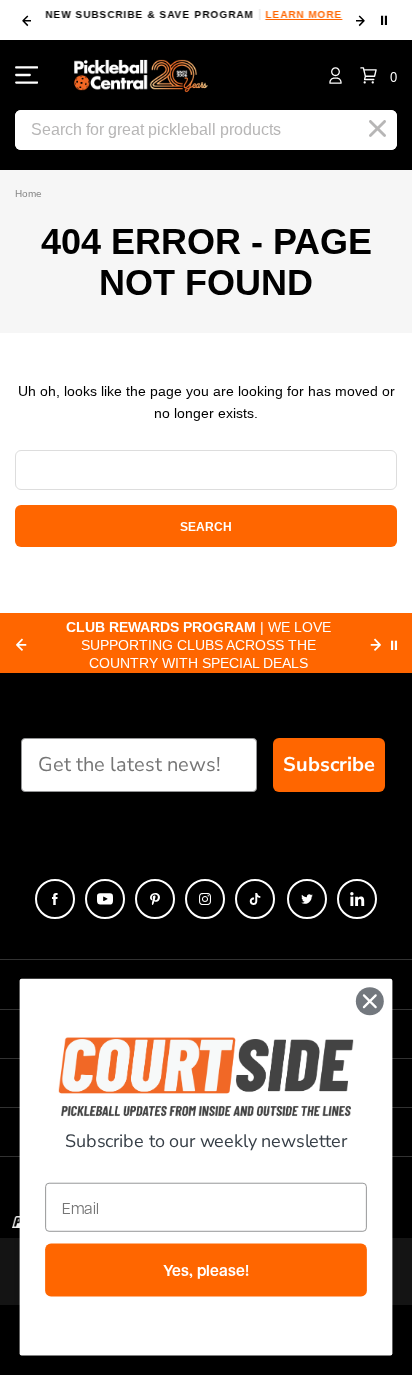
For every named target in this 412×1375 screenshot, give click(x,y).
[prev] (27, 21)
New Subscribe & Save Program (193, 14)
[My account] (335, 75)
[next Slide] (376, 645)
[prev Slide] (21, 645)
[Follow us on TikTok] (255, 899)
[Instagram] (205, 899)
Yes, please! (205, 1271)
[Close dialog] (369, 1001)
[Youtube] (105, 899)
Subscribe (329, 764)
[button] (378, 75)
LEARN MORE (303, 14)
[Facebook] (55, 899)
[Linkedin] (357, 899)
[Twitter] (307, 899)
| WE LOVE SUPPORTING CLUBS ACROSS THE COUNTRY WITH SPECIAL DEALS (198, 645)
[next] (360, 21)
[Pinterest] (155, 899)
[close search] (377, 129)
